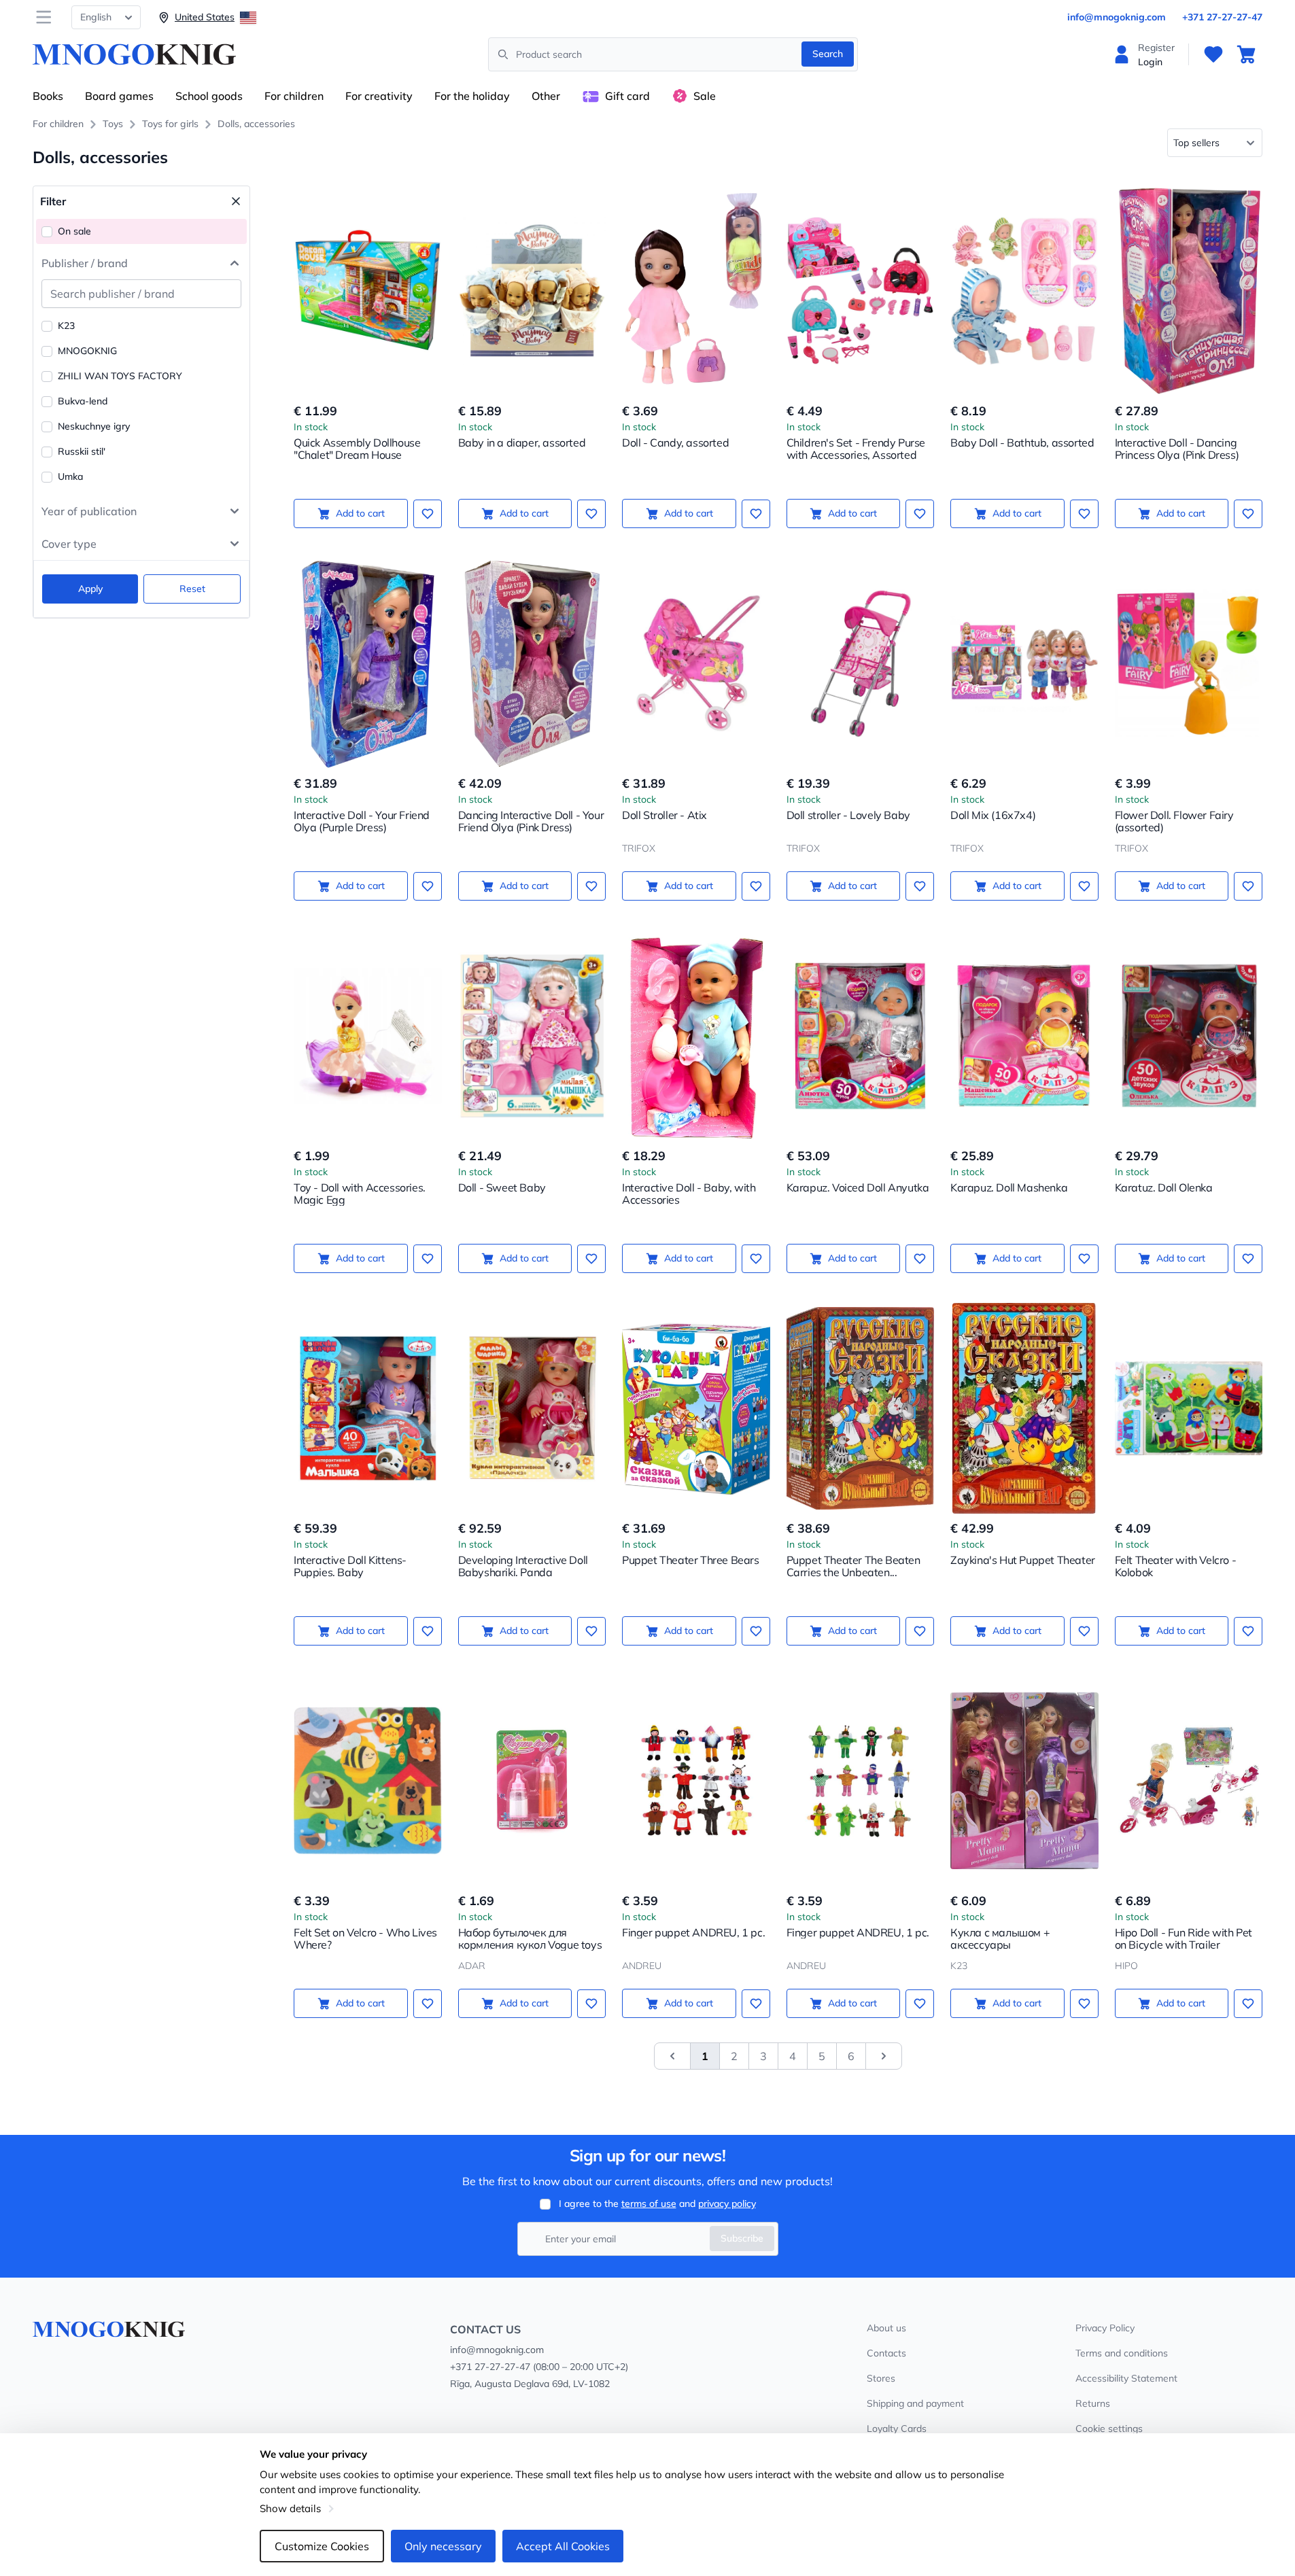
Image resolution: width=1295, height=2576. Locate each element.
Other (546, 96)
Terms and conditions (1122, 2353)
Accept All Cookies (563, 2546)
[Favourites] (1213, 54)
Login (1150, 62)
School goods (209, 96)
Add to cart (360, 513)
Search (828, 54)
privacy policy (727, 2204)
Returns (1093, 2403)
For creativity (379, 96)
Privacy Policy (1105, 2328)
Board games (119, 96)
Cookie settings (1109, 2429)
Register (1156, 48)
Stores (881, 2378)
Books (48, 96)
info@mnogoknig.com (1117, 17)
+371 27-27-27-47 (1222, 17)
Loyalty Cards (897, 2429)
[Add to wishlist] (428, 514)
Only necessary (443, 2546)
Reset (192, 589)
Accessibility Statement (1126, 2378)
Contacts (886, 2353)
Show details (290, 2508)
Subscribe (742, 2238)
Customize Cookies (322, 2546)
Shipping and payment (915, 2403)
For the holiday (472, 96)
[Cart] (1246, 54)
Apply (90, 589)
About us (886, 2328)
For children (294, 96)
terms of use (649, 2204)
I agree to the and (657, 2204)
